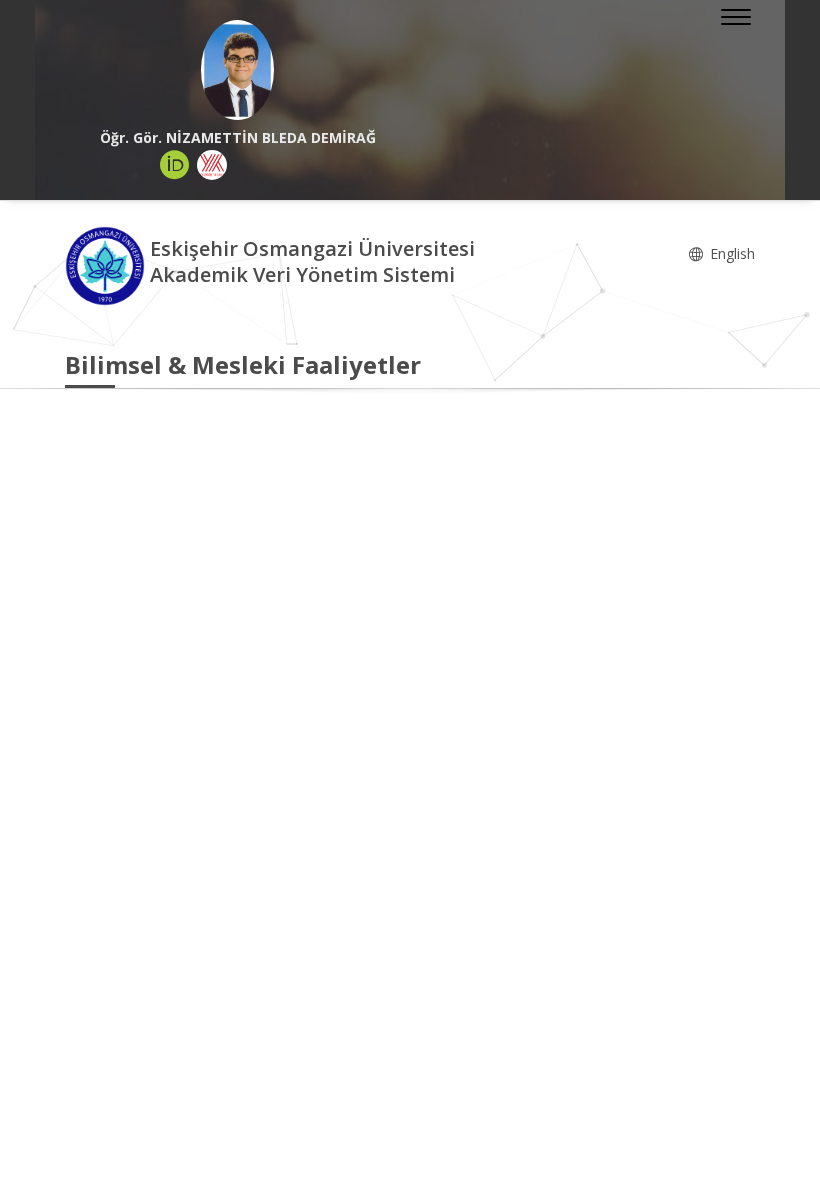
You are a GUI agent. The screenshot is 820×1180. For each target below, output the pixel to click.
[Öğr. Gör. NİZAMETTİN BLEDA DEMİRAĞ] (237, 70)
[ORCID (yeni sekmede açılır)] (175, 165)
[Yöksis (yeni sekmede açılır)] (212, 165)
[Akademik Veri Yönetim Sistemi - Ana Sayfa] (107, 264)
